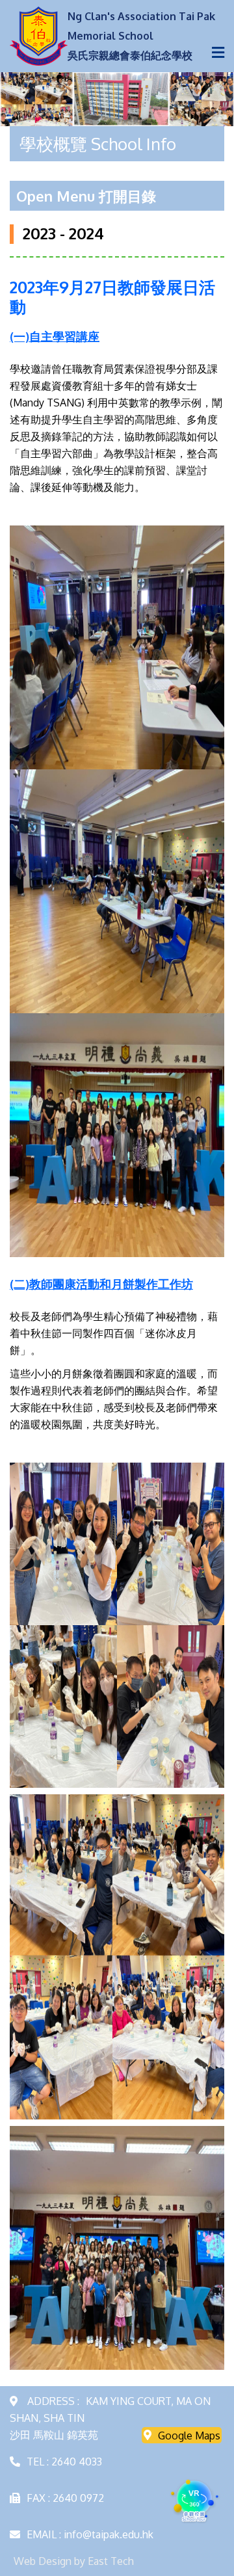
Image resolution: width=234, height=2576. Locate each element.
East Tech (111, 2561)
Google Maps (189, 2435)
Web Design (43, 2561)
